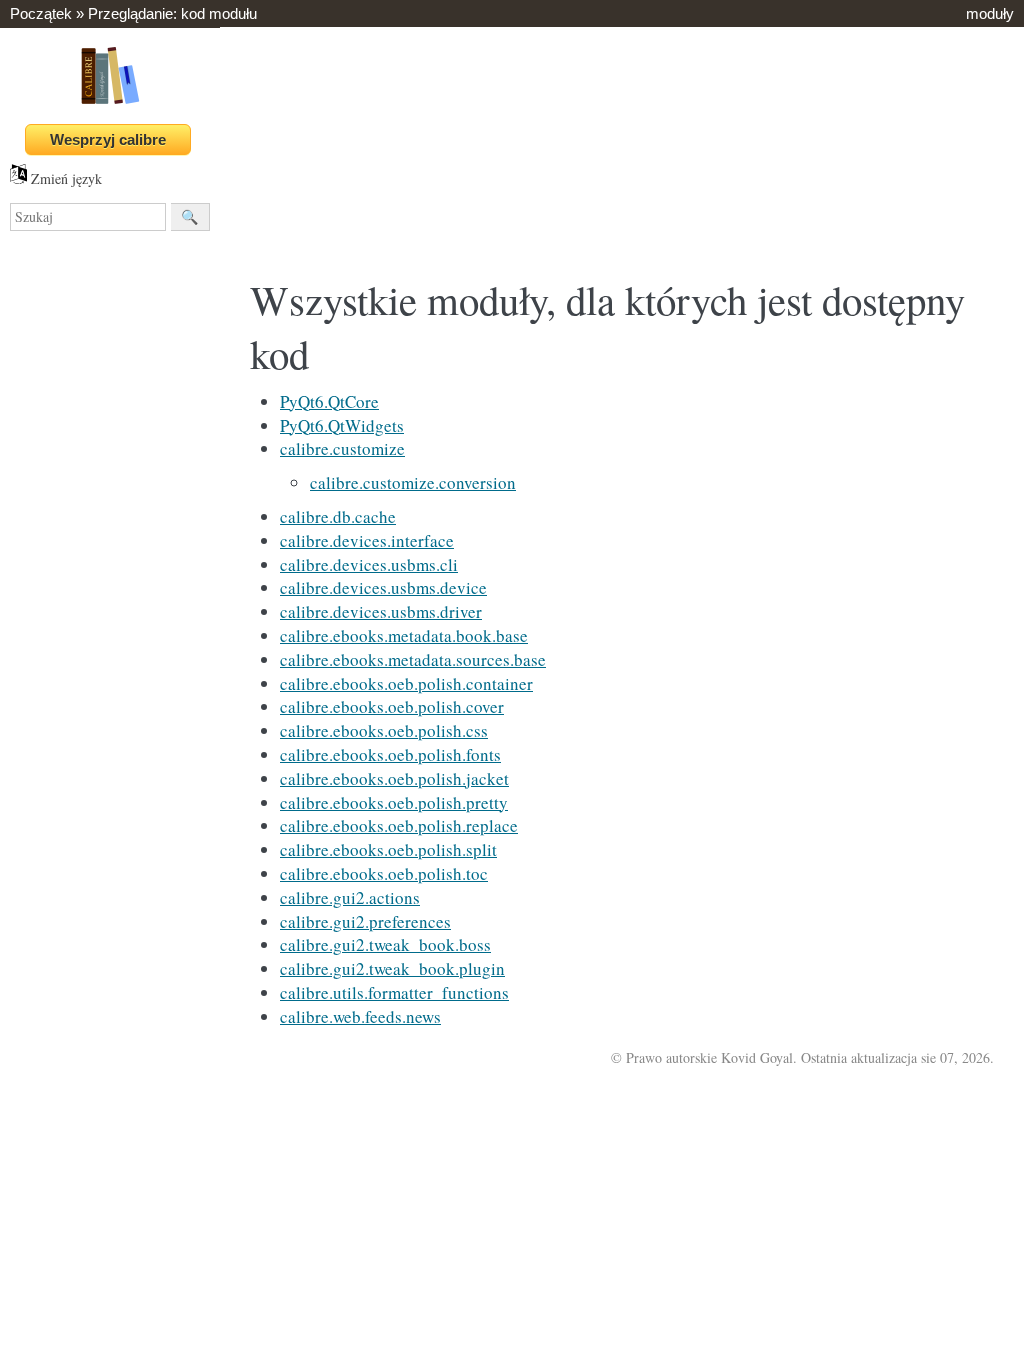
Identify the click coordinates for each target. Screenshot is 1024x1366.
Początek (41, 13)
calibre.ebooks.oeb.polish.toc (384, 873)
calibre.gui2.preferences (365, 921)
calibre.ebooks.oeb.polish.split (388, 849)
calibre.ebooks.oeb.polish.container (406, 683)
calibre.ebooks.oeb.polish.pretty (394, 802)
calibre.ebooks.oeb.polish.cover (392, 706)
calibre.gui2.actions (350, 897)
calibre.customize (342, 448)
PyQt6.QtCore (329, 401)
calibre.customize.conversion (413, 482)
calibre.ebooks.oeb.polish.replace (399, 825)
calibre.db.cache (338, 516)
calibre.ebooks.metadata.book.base (404, 635)
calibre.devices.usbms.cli (369, 564)
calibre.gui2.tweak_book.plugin (392, 968)
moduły (990, 13)
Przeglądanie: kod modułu (172, 13)
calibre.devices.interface (367, 540)
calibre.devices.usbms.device (383, 587)
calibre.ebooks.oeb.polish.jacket (394, 778)
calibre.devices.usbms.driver (381, 611)
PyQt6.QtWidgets (342, 425)
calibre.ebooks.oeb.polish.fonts (390, 754)
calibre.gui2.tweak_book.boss (385, 944)
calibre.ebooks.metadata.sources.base (413, 659)
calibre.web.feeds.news (360, 1016)
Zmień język (64, 178)
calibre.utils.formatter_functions (394, 992)
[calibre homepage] (110, 103)
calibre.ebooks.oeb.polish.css (384, 730)
